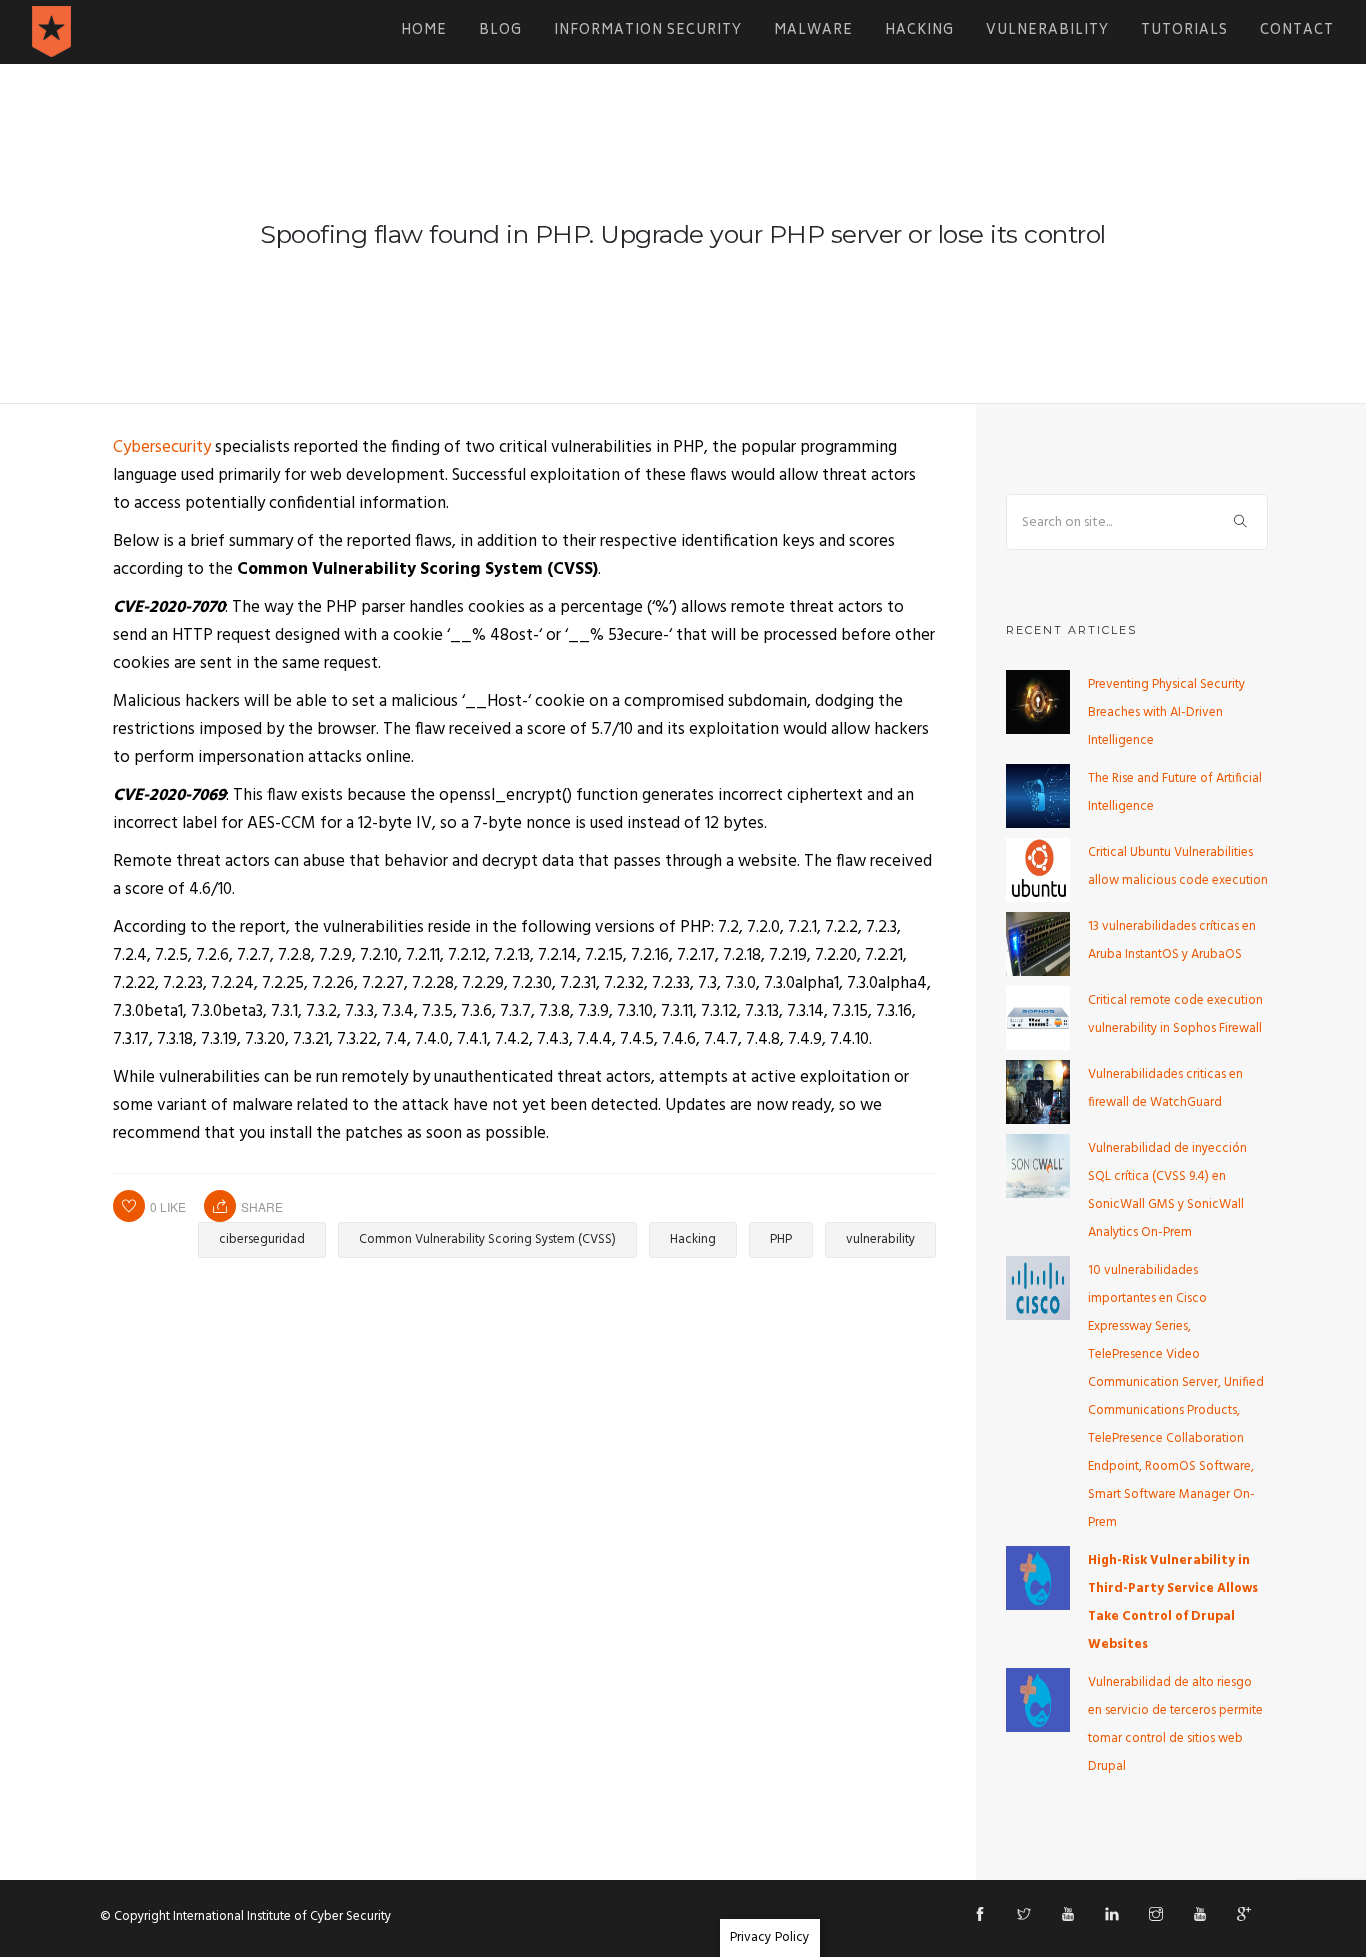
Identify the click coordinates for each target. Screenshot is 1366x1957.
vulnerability (880, 1239)
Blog (500, 31)
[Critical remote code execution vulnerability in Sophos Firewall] (1038, 1017)
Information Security (648, 31)
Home (424, 31)
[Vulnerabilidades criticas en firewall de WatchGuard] (1038, 1091)
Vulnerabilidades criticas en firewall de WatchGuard (1165, 1088)
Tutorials (1184, 31)
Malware (813, 31)
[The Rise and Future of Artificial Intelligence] (1038, 795)
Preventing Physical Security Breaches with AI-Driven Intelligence (1166, 712)
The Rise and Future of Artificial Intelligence (1175, 792)
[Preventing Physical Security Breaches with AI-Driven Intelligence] (1038, 701)
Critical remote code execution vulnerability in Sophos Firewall (1175, 1014)
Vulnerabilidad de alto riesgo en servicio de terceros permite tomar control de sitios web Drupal (1175, 1724)
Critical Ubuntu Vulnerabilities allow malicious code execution (1178, 866)
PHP (781, 1239)
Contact (1297, 31)
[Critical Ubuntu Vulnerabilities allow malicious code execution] (1038, 869)
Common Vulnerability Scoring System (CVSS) (487, 1239)
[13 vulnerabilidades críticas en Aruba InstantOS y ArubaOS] (1038, 943)
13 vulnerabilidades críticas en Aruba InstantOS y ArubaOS (1172, 940)
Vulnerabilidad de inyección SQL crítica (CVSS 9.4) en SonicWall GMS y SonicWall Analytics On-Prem (1167, 1190)
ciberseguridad (262, 1239)
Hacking (919, 31)
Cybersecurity (162, 447)
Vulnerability (1047, 31)
